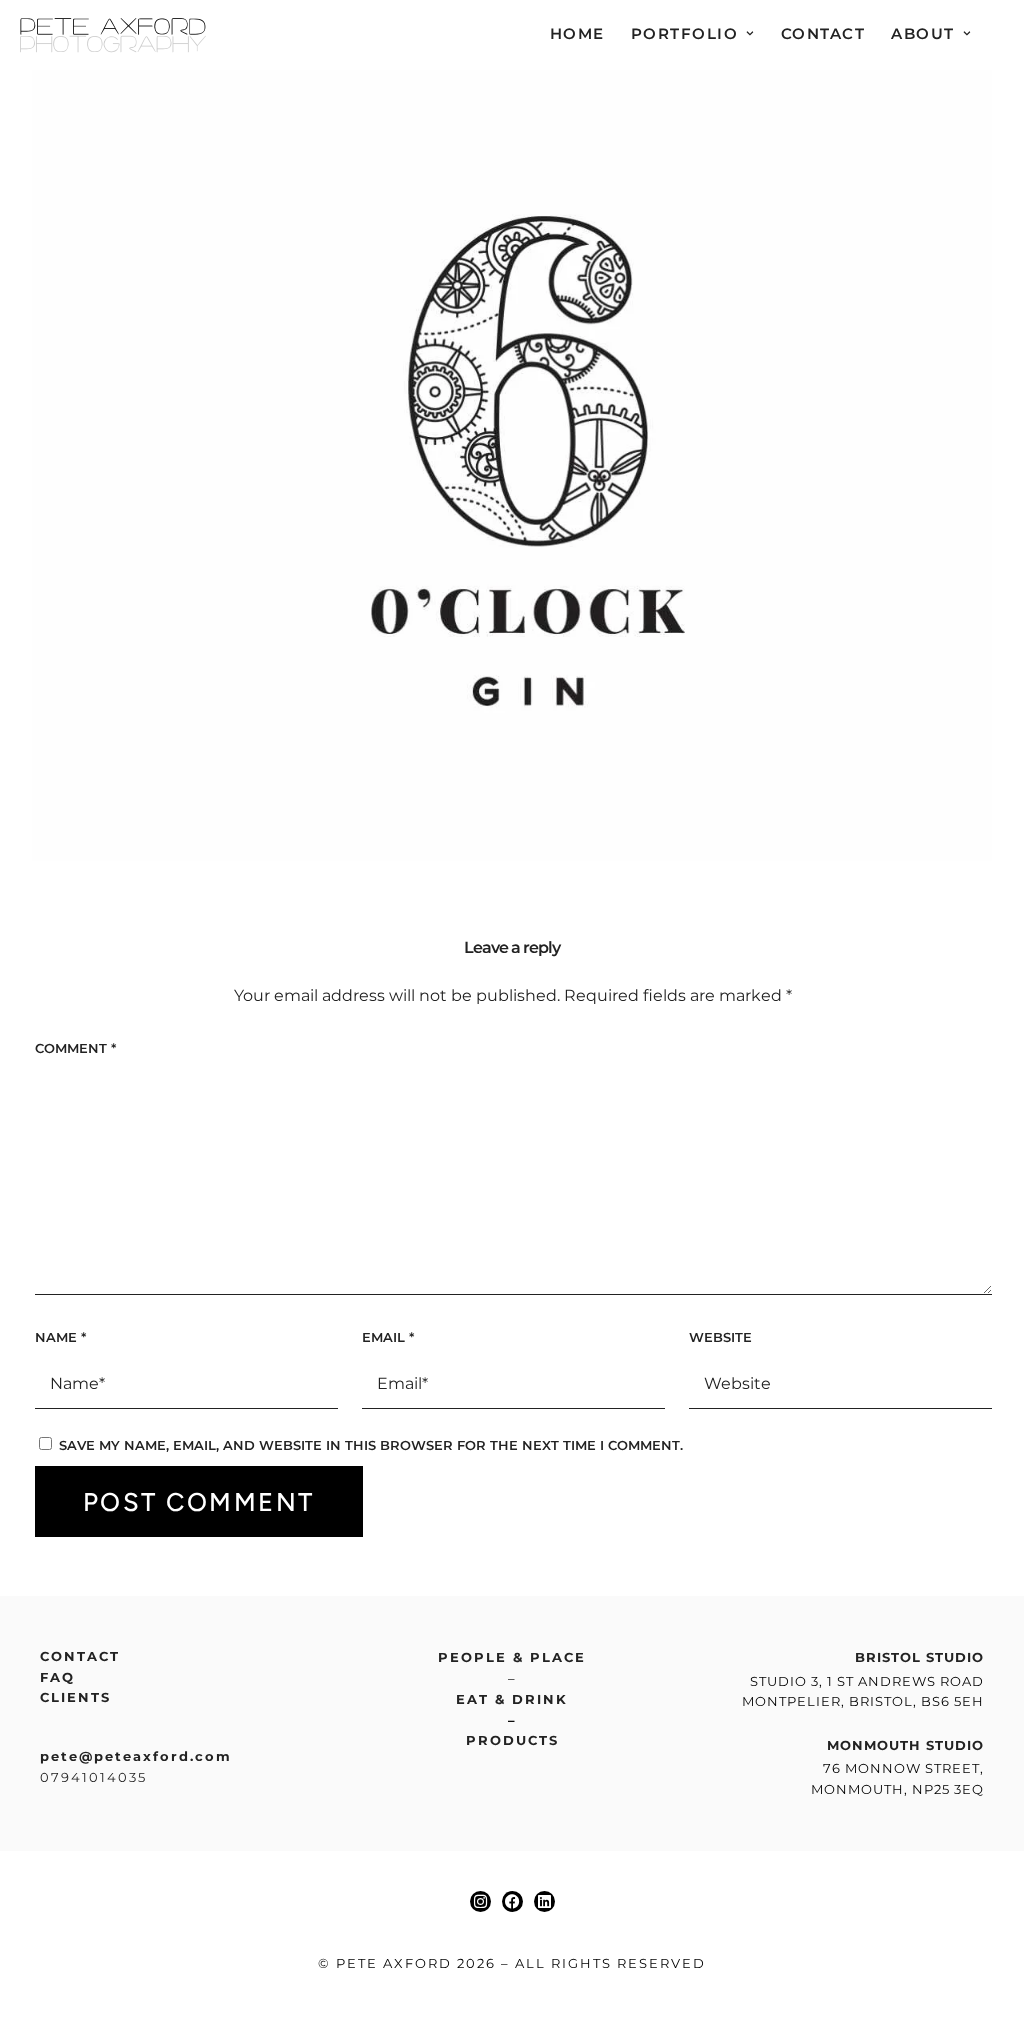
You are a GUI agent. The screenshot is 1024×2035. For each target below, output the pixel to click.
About (923, 33)
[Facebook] (512, 1901)
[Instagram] (480, 1901)
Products (512, 1740)
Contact (823, 33)
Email (388, 1337)
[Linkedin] (544, 1901)
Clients (75, 1697)
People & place (512, 1657)
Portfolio (685, 33)
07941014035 (93, 1777)
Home (577, 33)
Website (720, 1337)
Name (60, 1337)
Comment (75, 1048)
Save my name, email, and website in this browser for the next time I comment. (371, 1445)
